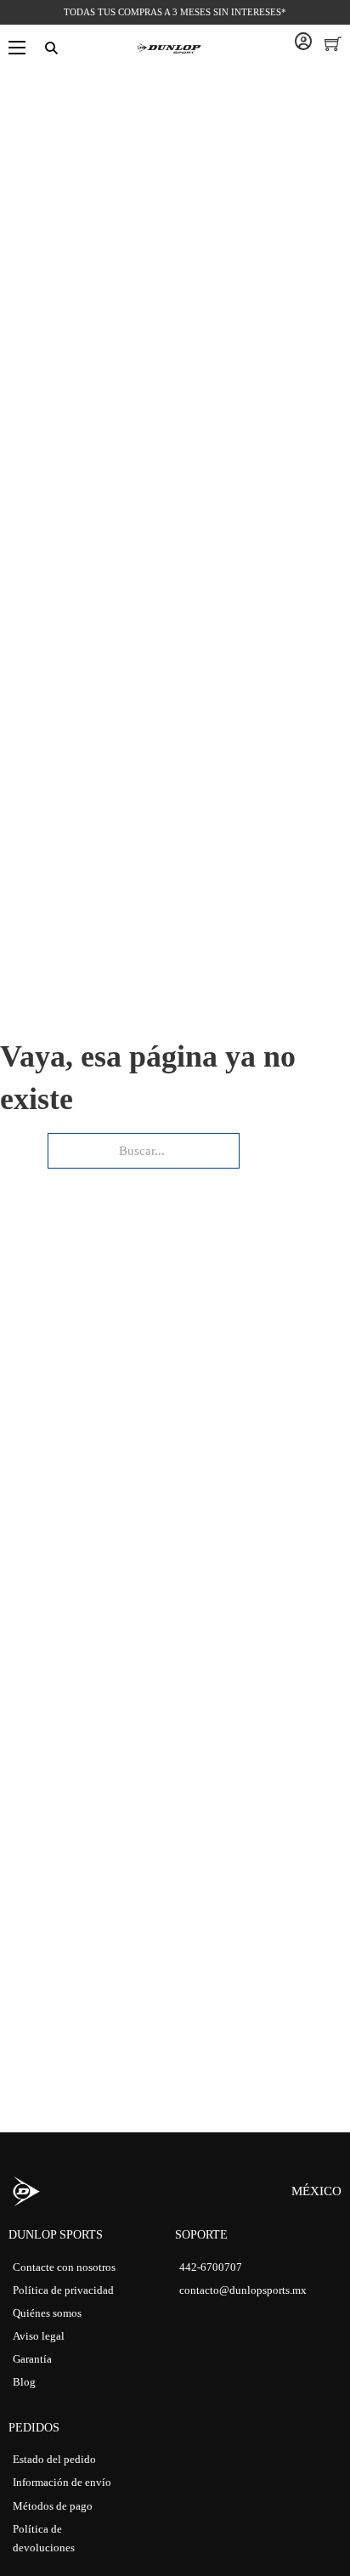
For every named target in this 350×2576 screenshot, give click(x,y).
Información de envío (62, 2482)
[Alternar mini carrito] (333, 43)
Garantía (32, 2359)
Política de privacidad (63, 2290)
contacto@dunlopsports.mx (243, 2290)
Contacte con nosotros (64, 2267)
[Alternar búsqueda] (51, 48)
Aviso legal (39, 2336)
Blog (24, 2382)
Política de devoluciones (44, 2538)
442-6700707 (211, 2267)
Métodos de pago (53, 2506)
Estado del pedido (54, 2459)
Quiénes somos (47, 2313)
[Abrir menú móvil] (17, 48)
